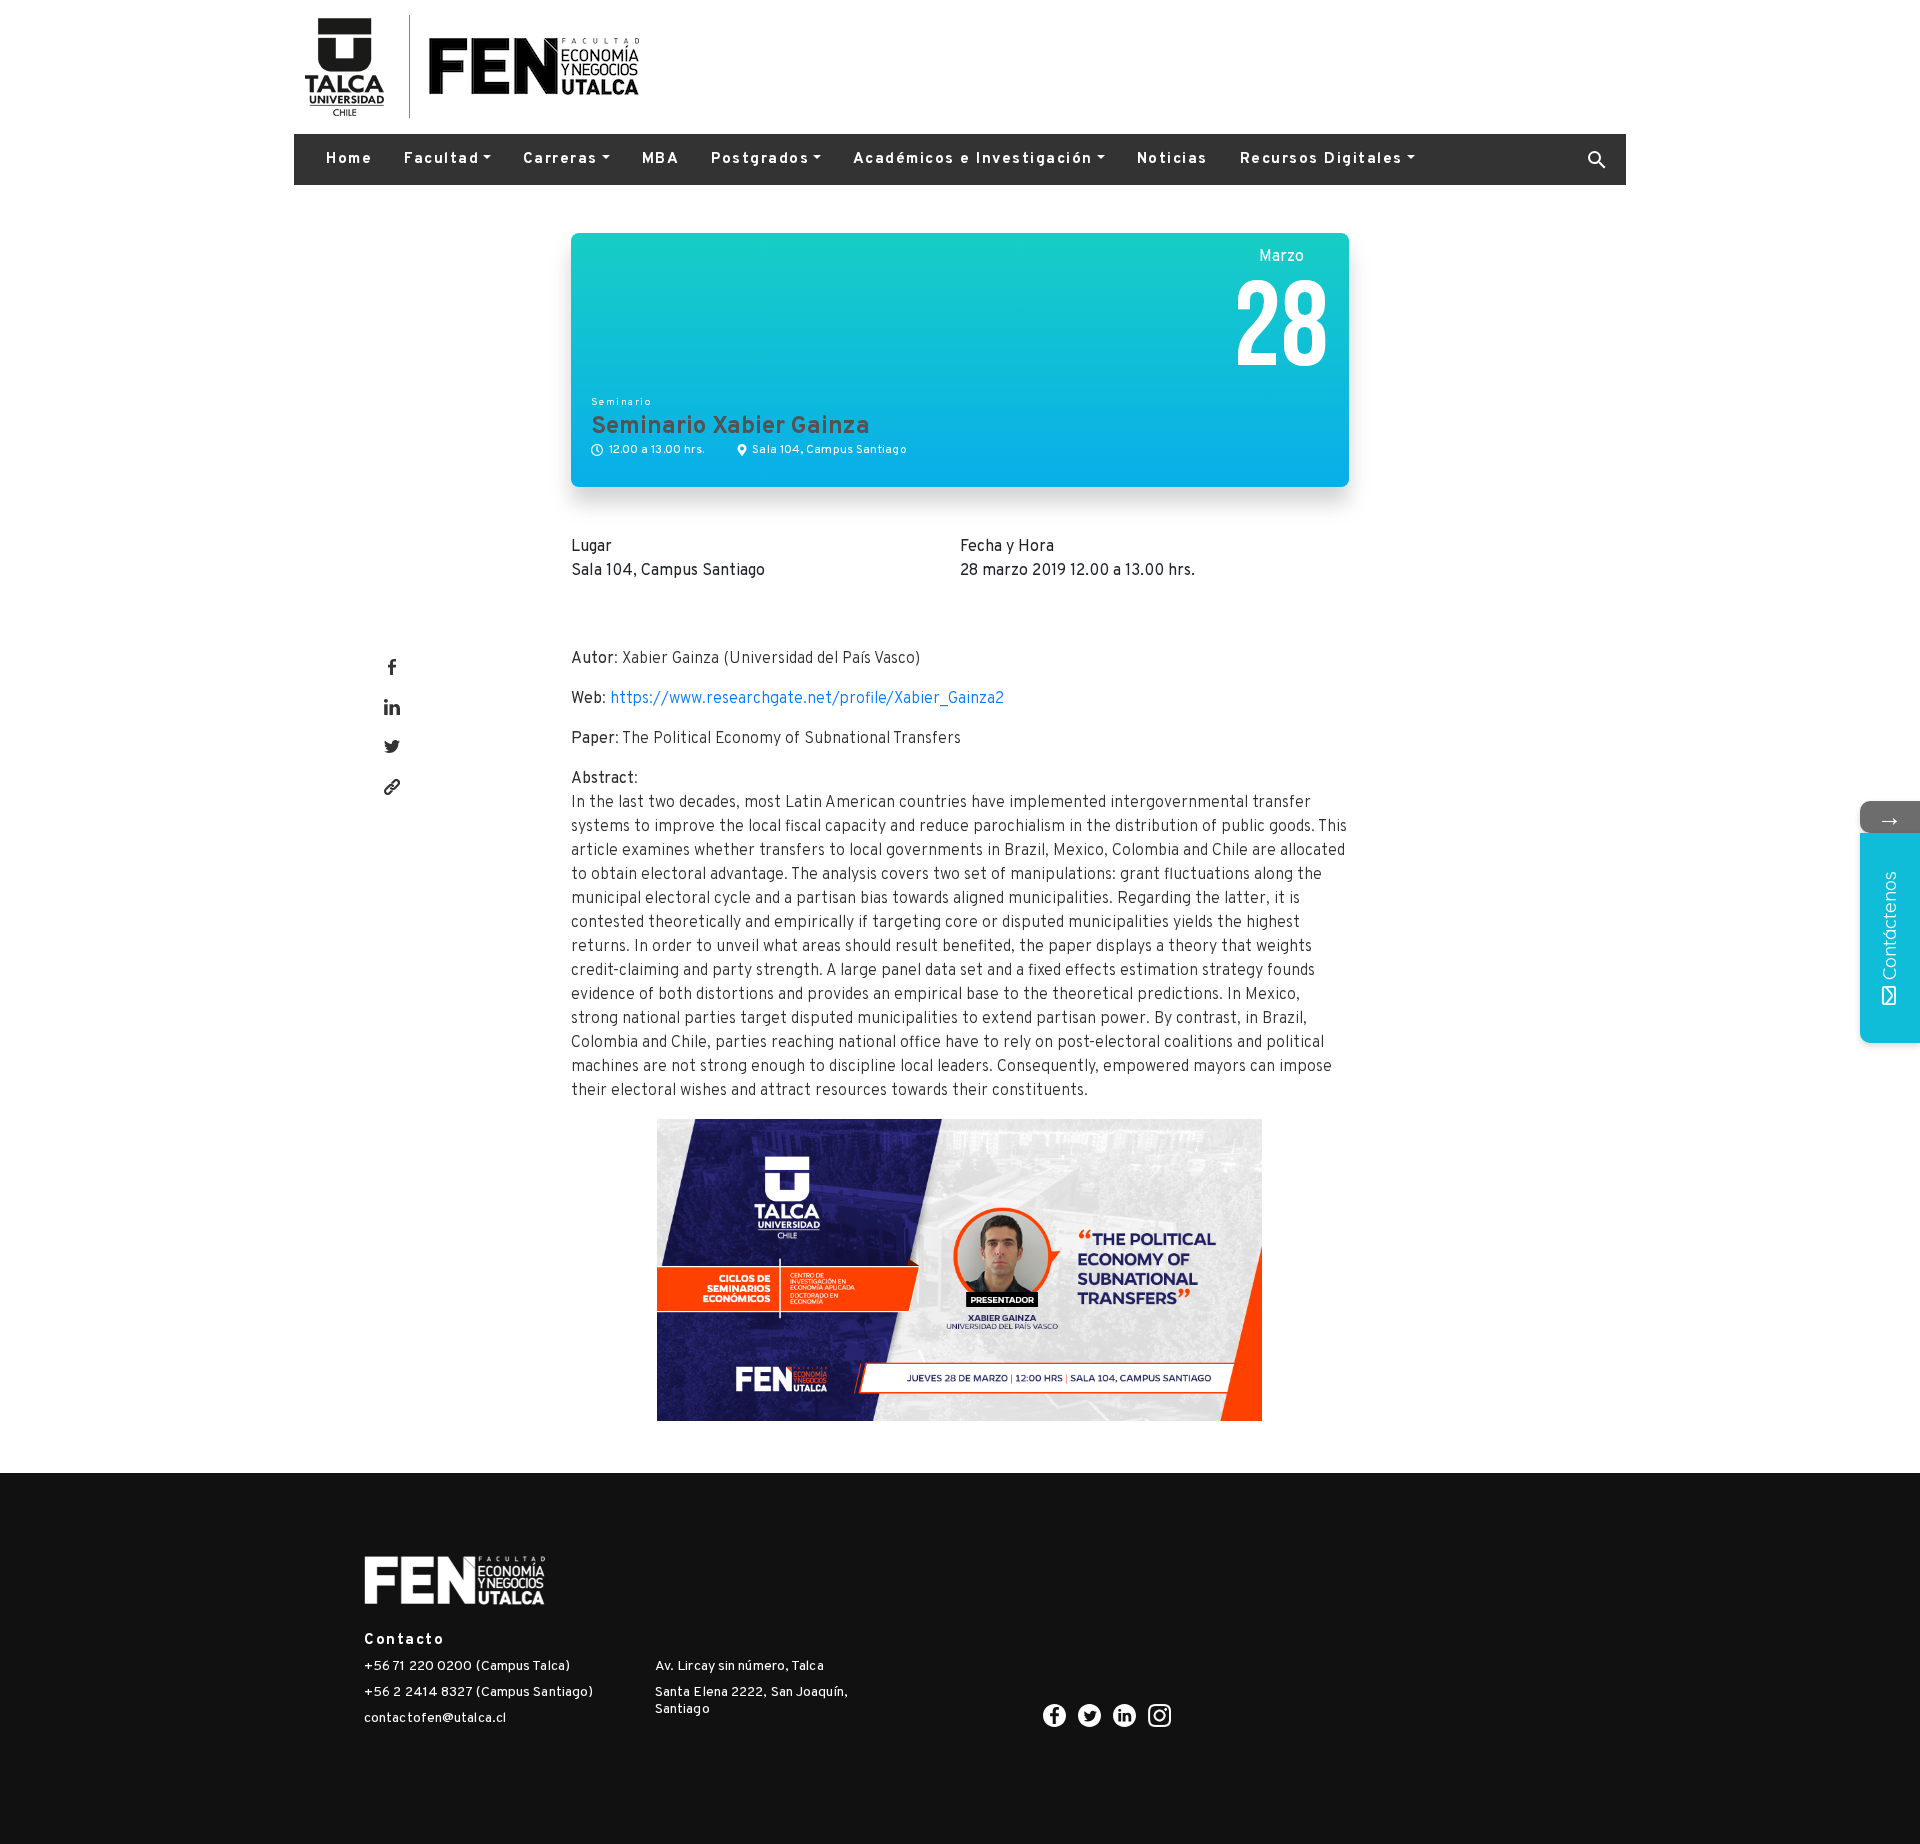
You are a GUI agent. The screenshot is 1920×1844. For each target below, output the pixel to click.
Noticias (1172, 159)
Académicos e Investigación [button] (973, 159)
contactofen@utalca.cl (435, 1718)
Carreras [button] (560, 159)
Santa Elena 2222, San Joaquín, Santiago (751, 1701)
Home (349, 159)
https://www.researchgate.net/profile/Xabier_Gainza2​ (807, 699)
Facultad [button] (441, 159)
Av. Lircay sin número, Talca (739, 1666)
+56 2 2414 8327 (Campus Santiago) (478, 1692)
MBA (661, 159)
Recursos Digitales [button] (1321, 159)
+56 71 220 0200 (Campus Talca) (467, 1666)
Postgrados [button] (760, 159)
